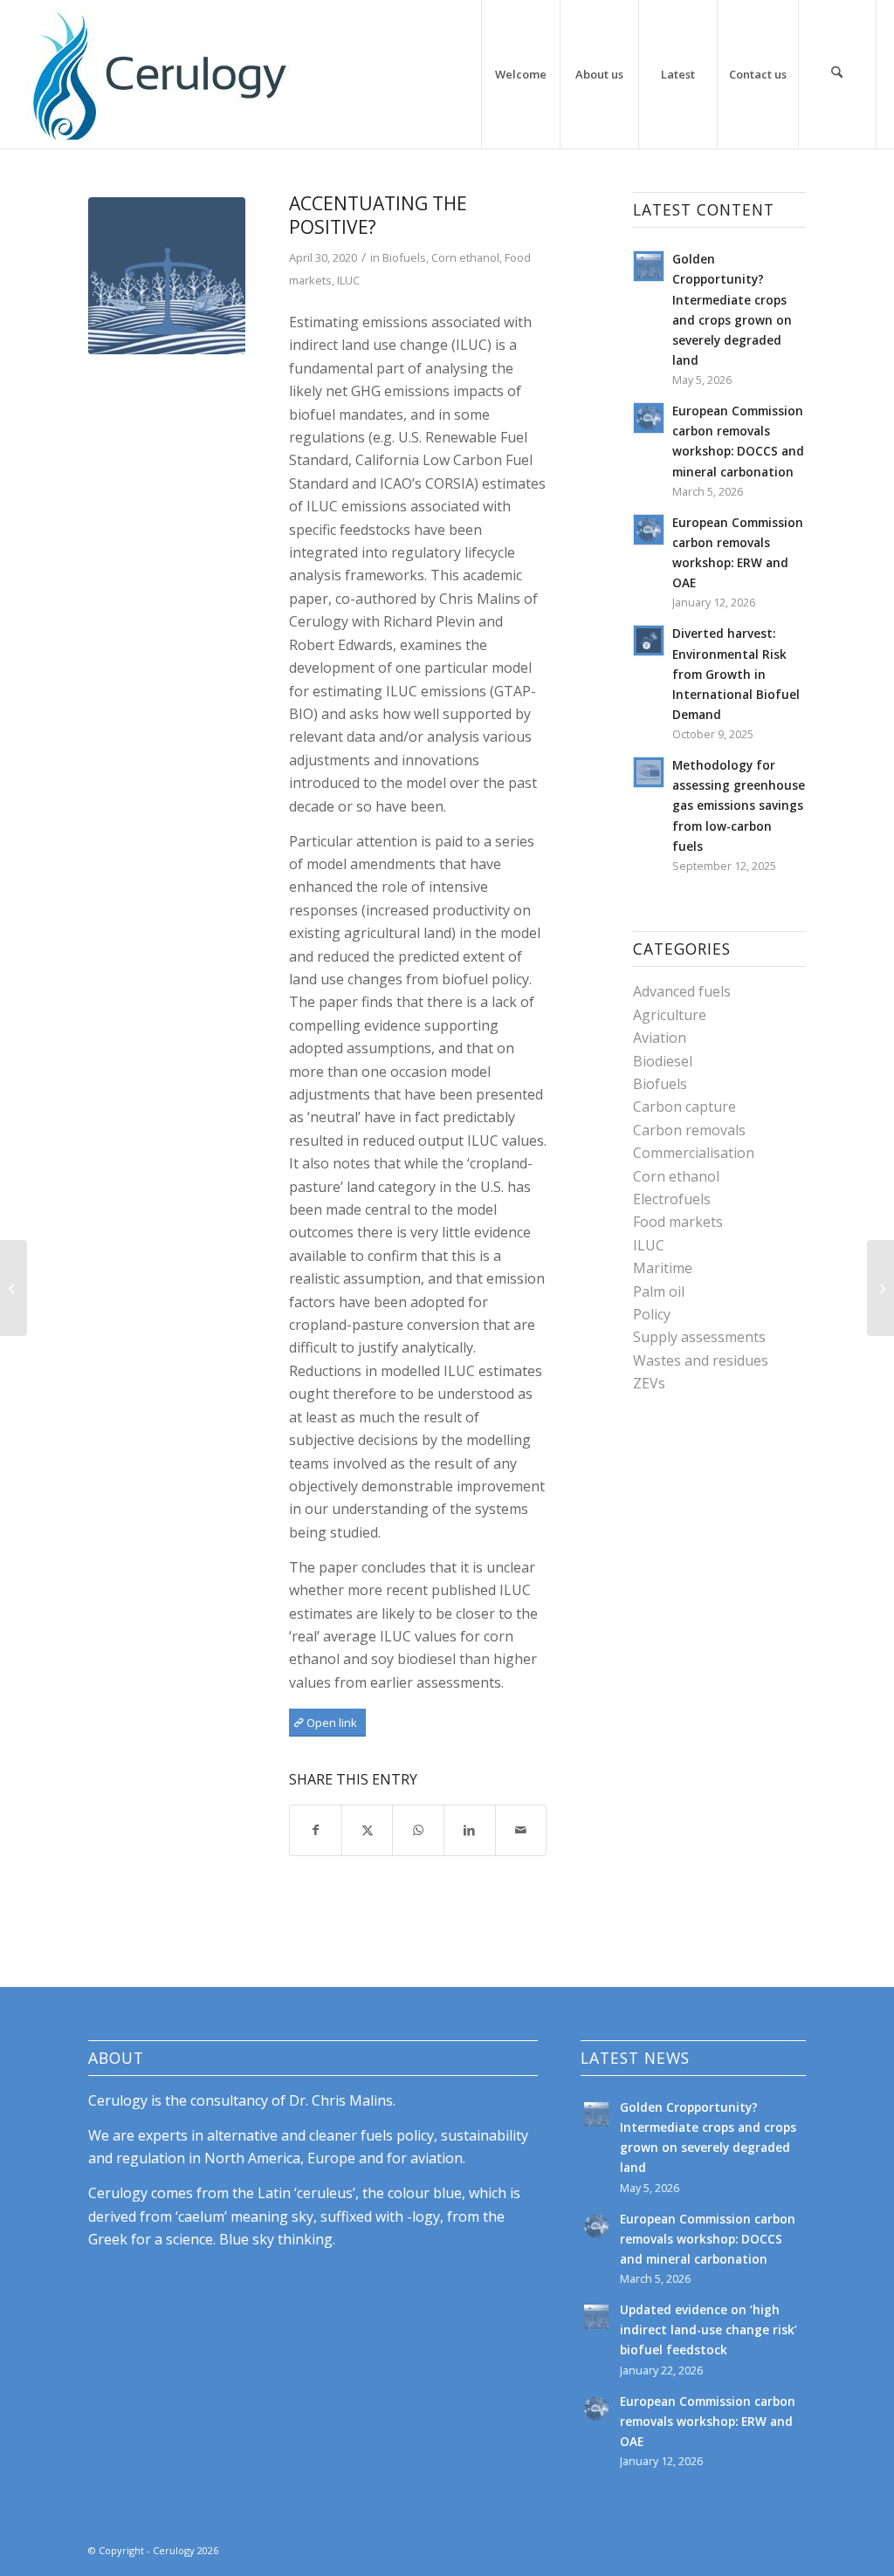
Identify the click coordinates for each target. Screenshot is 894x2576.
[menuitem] (520, 74)
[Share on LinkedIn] (470, 1830)
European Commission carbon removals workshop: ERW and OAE (708, 2421)
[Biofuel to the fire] (14, 1288)
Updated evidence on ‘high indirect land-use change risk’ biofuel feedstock (708, 2329)
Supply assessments (699, 1337)
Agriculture (670, 1015)
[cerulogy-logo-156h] (158, 74)
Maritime (663, 1268)
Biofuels (404, 257)
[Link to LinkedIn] (793, 2548)
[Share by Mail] (521, 1830)
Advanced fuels (682, 991)
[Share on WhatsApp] (418, 1830)
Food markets (678, 1222)
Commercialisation (694, 1153)
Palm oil (659, 1291)
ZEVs (649, 1383)
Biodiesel (663, 1061)
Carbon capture (684, 1106)
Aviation (660, 1038)
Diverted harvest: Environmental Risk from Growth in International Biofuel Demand (736, 674)
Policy (652, 1314)
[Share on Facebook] (316, 1830)
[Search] (837, 74)
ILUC (348, 280)
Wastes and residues (701, 1360)
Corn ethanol (465, 257)
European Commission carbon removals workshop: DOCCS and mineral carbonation (708, 2239)
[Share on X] (368, 1830)
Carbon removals (689, 1130)
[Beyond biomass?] (880, 1288)
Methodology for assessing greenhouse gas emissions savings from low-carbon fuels (739, 805)
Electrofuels (672, 1199)
